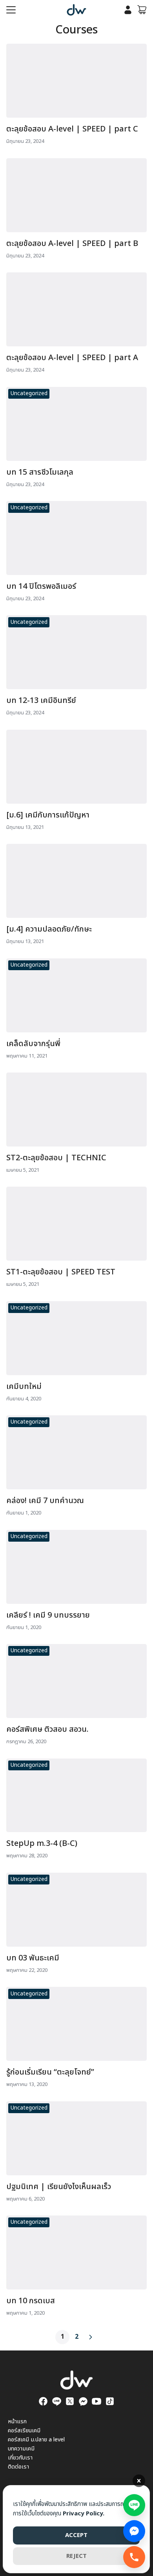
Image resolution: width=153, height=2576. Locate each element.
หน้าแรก (17, 2422)
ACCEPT (76, 2535)
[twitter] (70, 2401)
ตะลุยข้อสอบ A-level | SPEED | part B (72, 244)
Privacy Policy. (84, 2514)
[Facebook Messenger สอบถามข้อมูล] (134, 2531)
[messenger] (83, 2401)
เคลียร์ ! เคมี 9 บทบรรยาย (48, 1615)
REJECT (76, 2556)
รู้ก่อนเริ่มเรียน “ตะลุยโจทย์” (50, 2072)
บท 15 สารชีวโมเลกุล (40, 472)
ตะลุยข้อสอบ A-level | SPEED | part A (72, 358)
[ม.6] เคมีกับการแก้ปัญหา (48, 815)
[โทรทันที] (134, 2557)
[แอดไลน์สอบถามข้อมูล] (134, 2503)
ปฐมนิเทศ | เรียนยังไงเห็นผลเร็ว (59, 2187)
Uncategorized (29, 393)
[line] (56, 2401)
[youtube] (97, 2401)
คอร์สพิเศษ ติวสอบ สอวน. (47, 1729)
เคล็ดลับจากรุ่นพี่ (33, 1044)
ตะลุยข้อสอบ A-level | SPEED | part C (72, 129)
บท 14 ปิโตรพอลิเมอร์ (41, 586)
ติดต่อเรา (18, 2467)
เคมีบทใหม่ (24, 1387)
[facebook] (43, 2401)
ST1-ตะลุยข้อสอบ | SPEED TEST (61, 1272)
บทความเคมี (21, 2449)
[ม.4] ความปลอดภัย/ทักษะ (49, 929)
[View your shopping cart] (142, 10)
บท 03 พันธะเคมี (33, 1958)
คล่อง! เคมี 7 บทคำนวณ (45, 1501)
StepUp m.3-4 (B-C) (42, 1844)
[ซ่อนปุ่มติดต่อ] (139, 2481)
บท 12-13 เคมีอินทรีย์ (41, 701)
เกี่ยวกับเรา (20, 2458)
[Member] (128, 10)
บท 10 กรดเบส (31, 2301)
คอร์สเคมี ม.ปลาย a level (36, 2440)
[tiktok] (110, 2401)
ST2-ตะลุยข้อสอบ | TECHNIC (56, 1158)
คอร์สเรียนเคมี (24, 2431)
